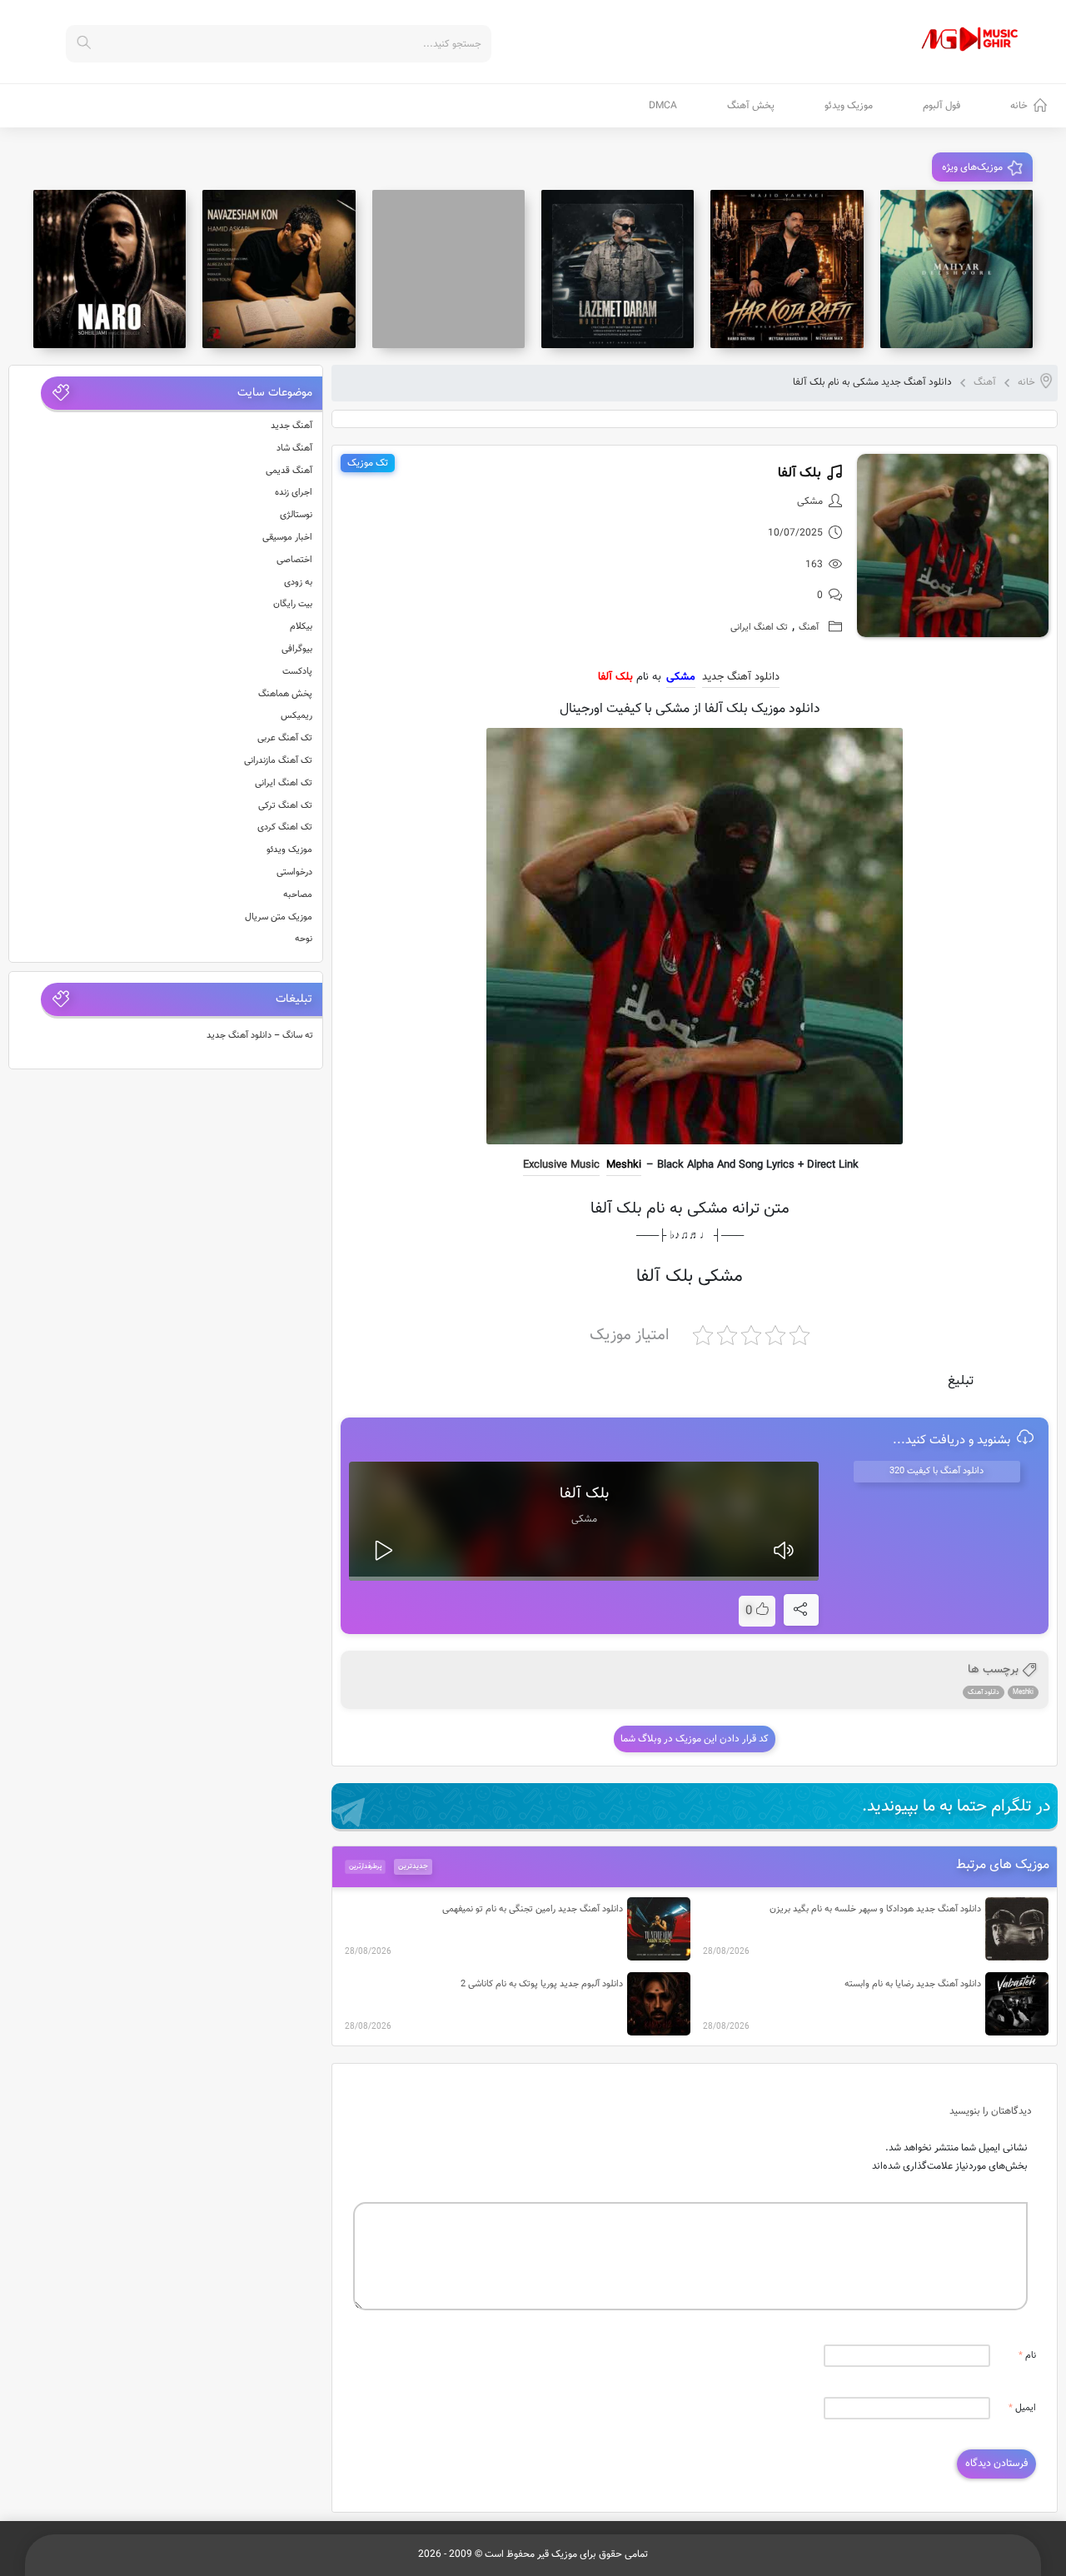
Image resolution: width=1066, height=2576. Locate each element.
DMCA (663, 106)
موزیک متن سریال (279, 917)
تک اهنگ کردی (285, 827)
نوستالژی (296, 515)
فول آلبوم (941, 106)
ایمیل (1022, 2408)
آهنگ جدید (291, 426)
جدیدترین (413, 1866)
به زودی (298, 583)
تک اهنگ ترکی (285, 806)
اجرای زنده (294, 493)
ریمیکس (296, 716)
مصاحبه (298, 895)
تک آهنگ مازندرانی (278, 761)
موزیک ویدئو (849, 106)
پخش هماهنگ (285, 694)
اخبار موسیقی (287, 538)
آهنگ (985, 382)
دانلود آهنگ (984, 1692)
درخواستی (294, 872)
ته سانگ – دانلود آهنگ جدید (260, 1036)
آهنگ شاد (294, 448)
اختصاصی (294, 560)
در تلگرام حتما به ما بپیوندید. (956, 1806)
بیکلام (301, 627)
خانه (1019, 106)
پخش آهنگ (751, 106)
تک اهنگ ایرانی (759, 628)
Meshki (624, 1165)
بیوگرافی (297, 649)
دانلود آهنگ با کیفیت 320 (936, 1471)
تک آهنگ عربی (285, 738)
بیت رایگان (293, 604)
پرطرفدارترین (365, 1866)
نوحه (304, 939)
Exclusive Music (561, 1165)
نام (1027, 2356)
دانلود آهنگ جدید (741, 677)
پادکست (297, 672)
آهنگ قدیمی (289, 471)
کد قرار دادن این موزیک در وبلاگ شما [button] (695, 1739)
